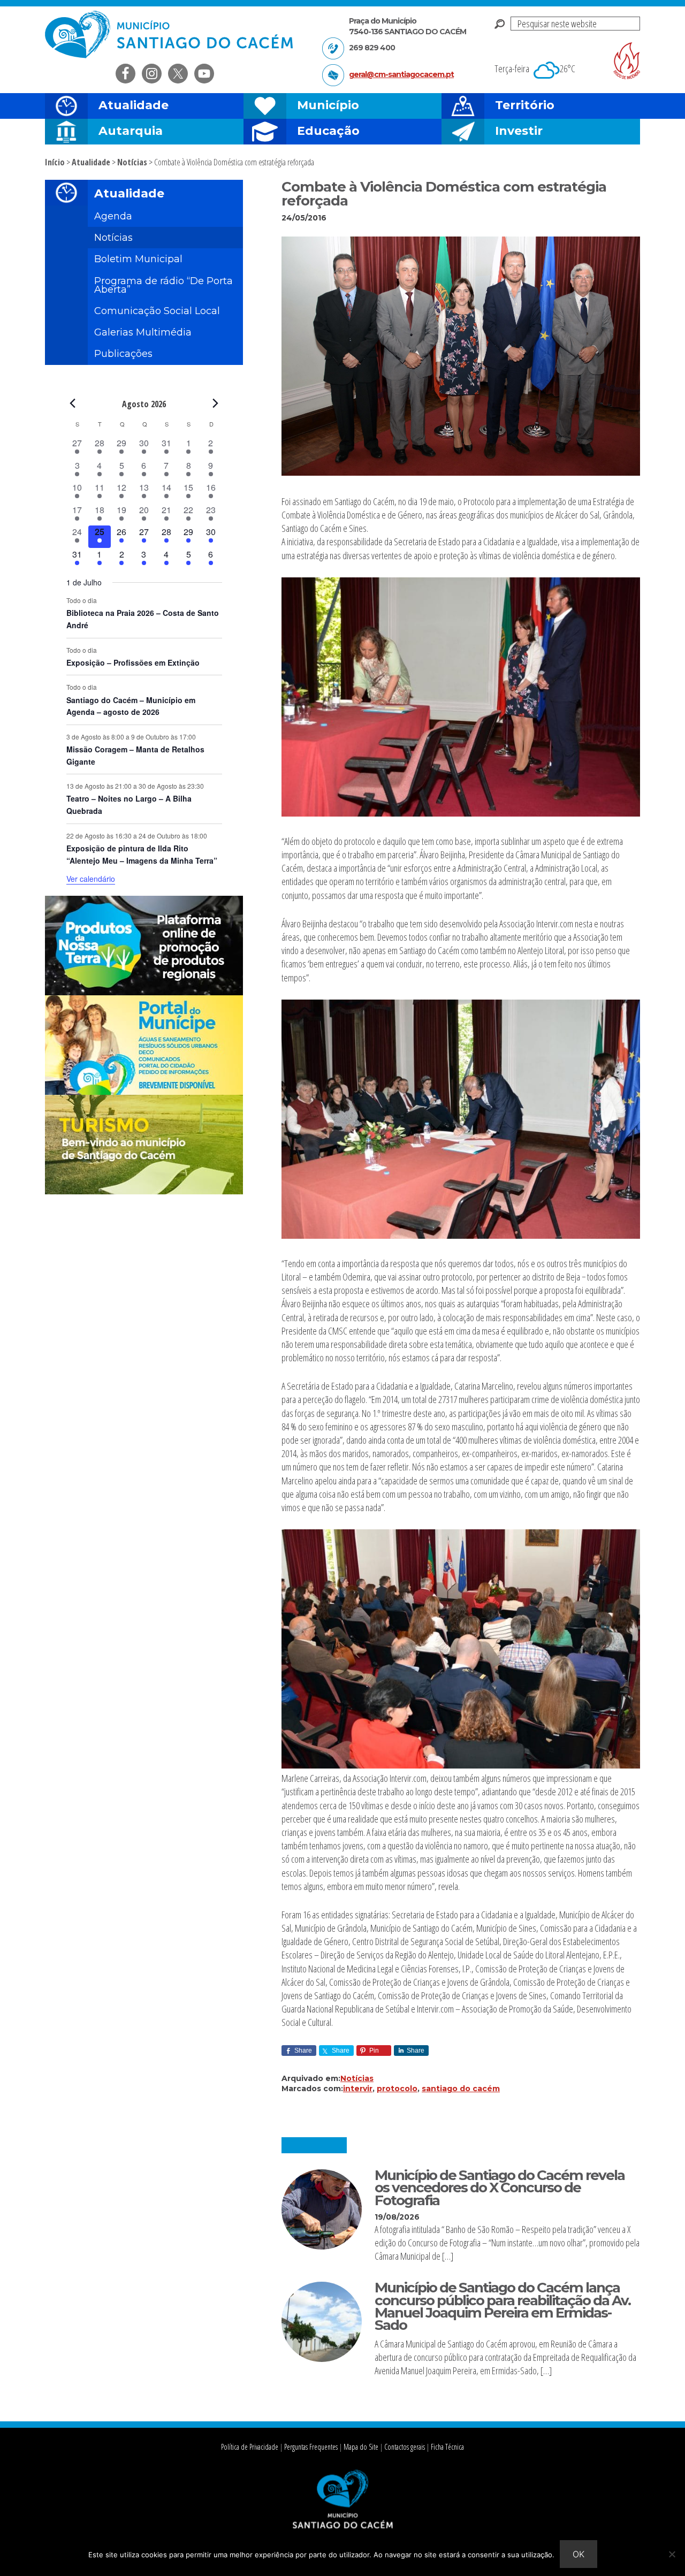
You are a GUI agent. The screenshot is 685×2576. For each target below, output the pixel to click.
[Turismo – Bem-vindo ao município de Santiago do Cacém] (144, 1191)
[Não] (672, 2554)
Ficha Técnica (447, 2447)
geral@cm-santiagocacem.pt (401, 74)
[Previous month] (73, 403)
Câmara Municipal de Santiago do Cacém (170, 35)
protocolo (397, 2089)
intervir (358, 2089)
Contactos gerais (405, 2447)
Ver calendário (91, 879)
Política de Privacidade (250, 2447)
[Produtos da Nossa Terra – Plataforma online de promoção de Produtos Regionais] (144, 992)
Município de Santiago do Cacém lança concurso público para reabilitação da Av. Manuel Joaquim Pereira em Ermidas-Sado (503, 2306)
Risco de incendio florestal (627, 61)
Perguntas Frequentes (311, 2447)
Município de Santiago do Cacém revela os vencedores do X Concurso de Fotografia (500, 2188)
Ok (579, 2554)
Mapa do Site (361, 2447)
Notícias (357, 2078)
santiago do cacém (461, 2089)
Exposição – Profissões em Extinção (133, 662)
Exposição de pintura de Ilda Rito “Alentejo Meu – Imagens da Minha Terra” (142, 854)
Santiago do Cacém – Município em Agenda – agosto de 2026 (131, 706)
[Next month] (216, 403)
